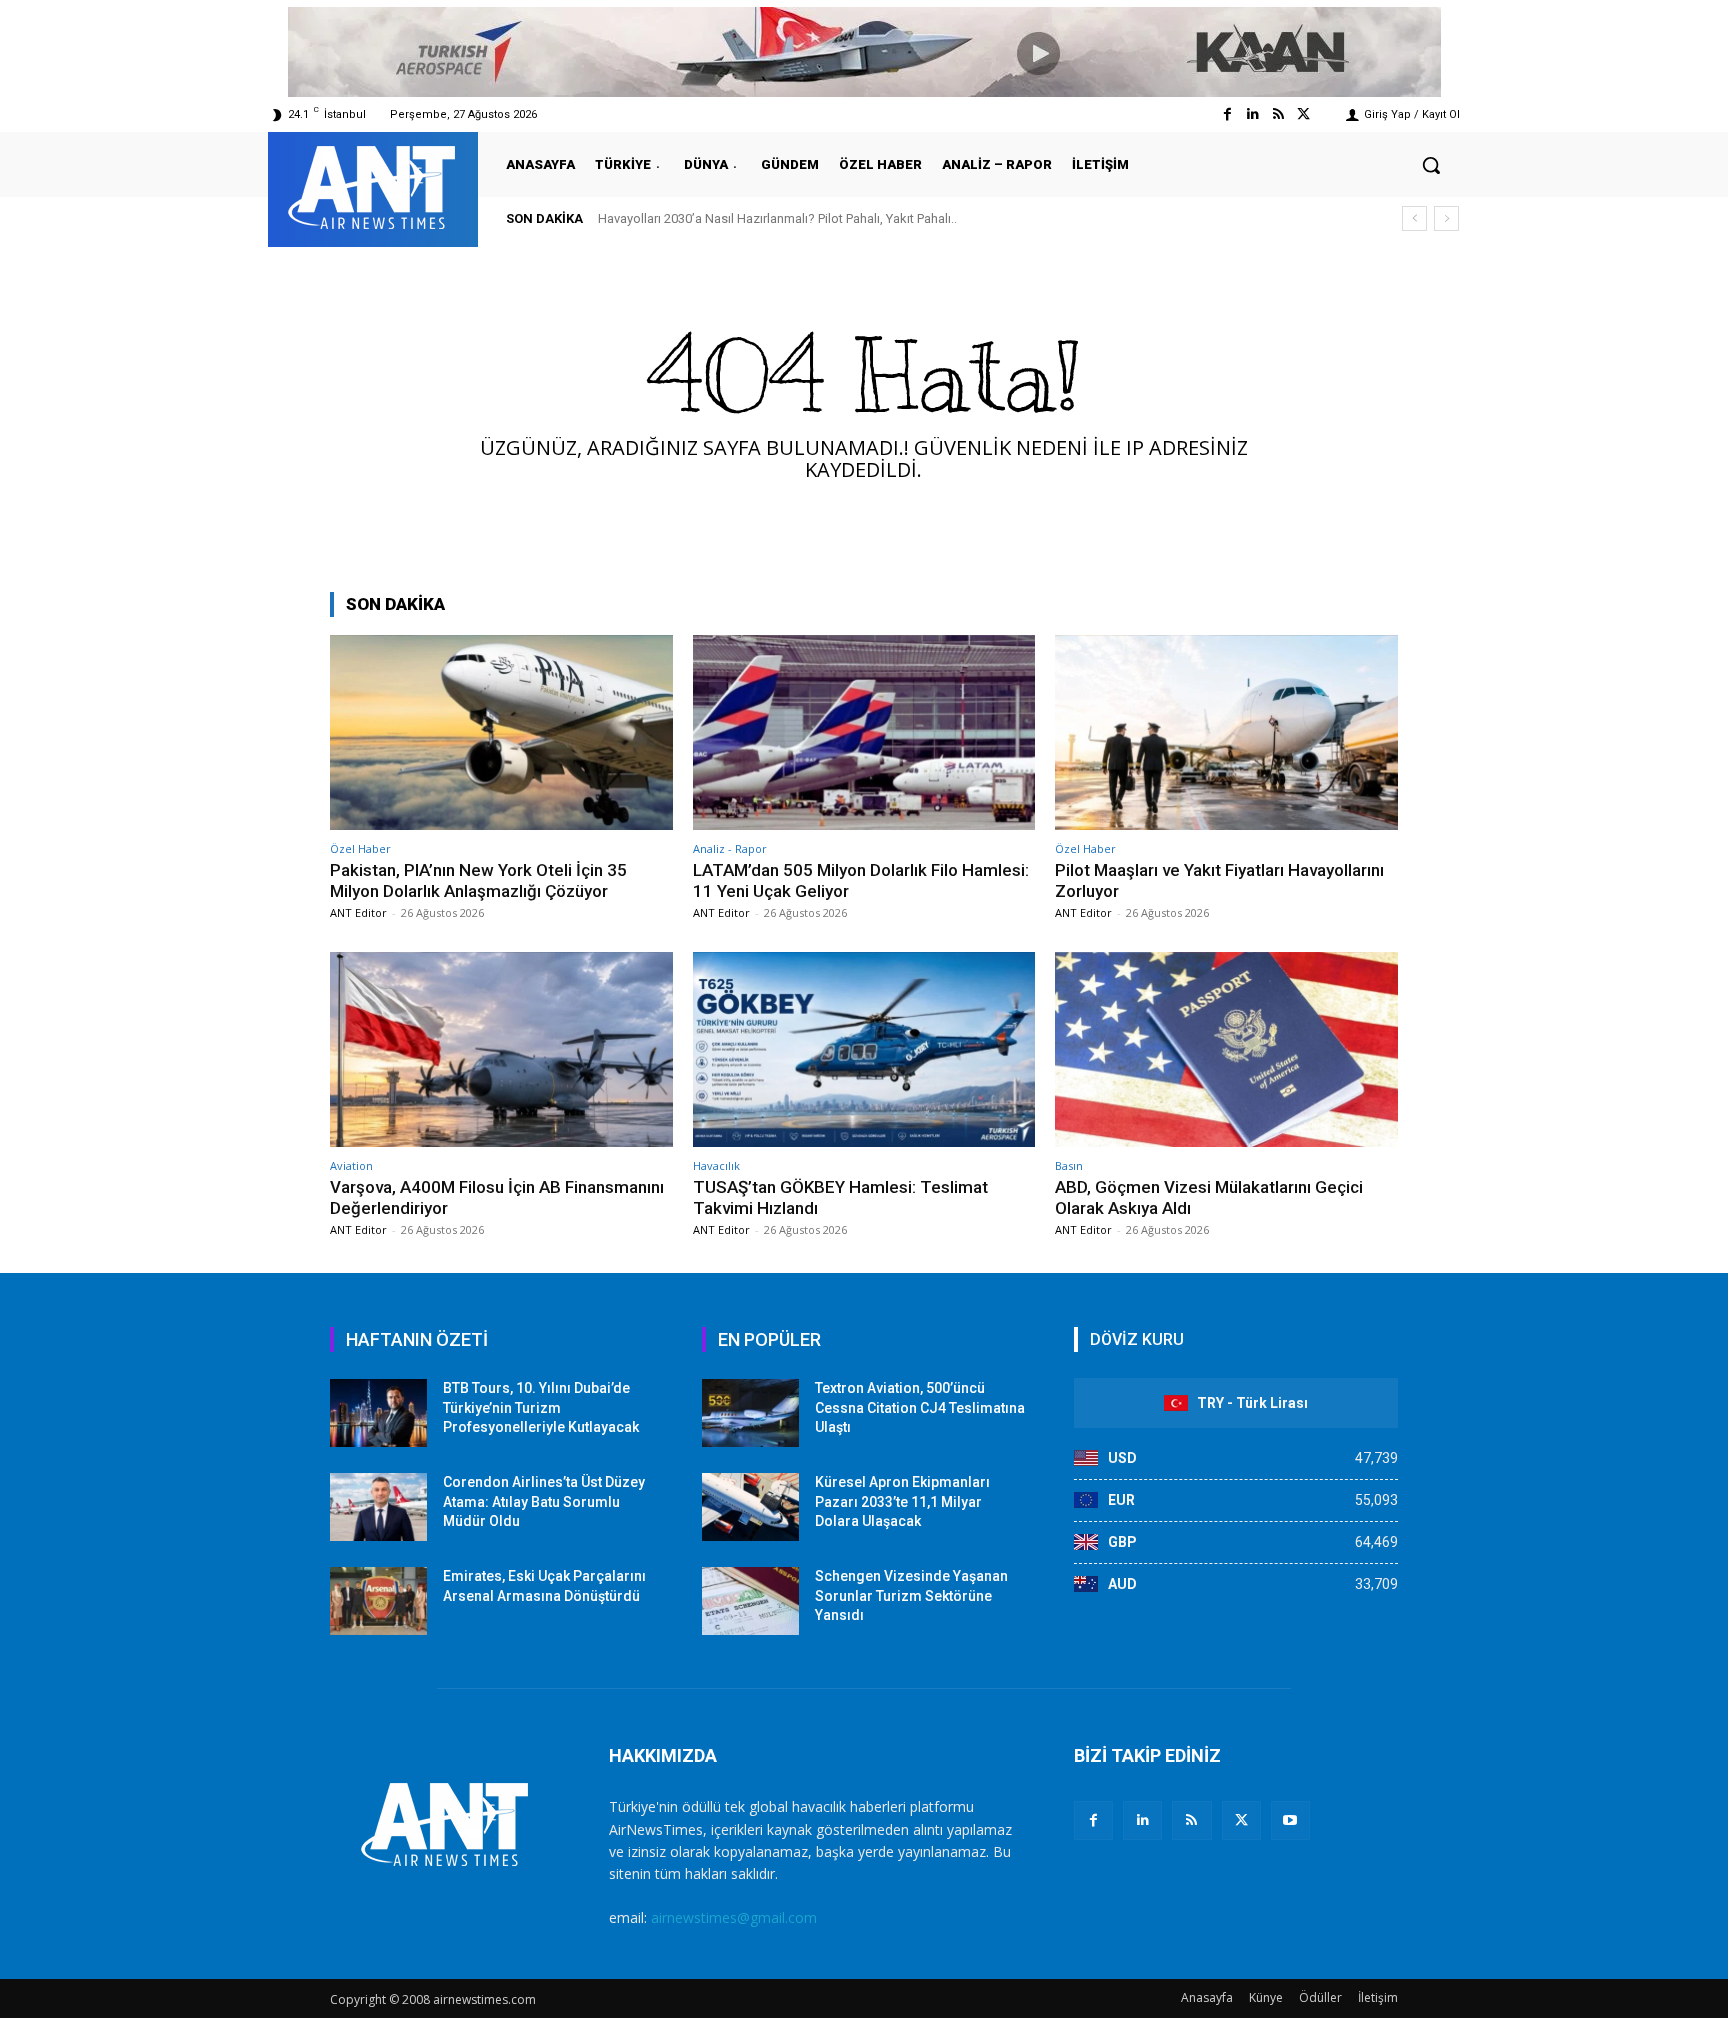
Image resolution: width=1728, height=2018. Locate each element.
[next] (1446, 218)
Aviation (351, 1165)
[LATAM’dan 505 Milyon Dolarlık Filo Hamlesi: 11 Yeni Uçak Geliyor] (864, 732)
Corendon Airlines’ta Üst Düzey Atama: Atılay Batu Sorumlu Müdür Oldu (544, 1501)
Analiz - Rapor (730, 848)
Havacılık (716, 1165)
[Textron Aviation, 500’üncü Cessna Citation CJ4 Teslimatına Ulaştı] (750, 1413)
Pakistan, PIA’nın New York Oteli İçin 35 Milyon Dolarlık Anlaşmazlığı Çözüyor (478, 880)
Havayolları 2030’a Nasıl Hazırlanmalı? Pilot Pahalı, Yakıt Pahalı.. (777, 218)
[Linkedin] (1252, 114)
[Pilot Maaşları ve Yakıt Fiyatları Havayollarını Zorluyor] (1226, 732)
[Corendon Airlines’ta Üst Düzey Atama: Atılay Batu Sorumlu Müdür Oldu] (378, 1507)
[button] (1431, 165)
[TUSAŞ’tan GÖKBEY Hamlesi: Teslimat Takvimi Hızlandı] (864, 1049)
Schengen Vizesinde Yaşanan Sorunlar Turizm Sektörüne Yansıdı (911, 1595)
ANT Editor (358, 912)
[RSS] (1191, 1820)
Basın (1069, 1165)
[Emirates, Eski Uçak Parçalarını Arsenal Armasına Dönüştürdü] (378, 1601)
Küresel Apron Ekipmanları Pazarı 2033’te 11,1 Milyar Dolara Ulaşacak (902, 1501)
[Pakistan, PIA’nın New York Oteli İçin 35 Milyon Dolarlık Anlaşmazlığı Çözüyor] (501, 732)
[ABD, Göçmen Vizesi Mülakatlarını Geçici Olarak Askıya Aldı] (1226, 1049)
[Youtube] (1290, 1820)
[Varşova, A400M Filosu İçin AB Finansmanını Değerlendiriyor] (501, 1049)
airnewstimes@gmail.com (734, 1917)
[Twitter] (1303, 114)
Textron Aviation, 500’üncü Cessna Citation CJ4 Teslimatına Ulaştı (920, 1407)
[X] (1241, 1820)
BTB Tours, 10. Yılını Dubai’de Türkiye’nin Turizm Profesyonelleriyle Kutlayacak (541, 1407)
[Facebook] (1227, 114)
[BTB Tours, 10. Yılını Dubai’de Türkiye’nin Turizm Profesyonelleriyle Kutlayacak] (378, 1413)
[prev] (1414, 218)
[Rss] (1278, 114)
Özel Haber (360, 848)
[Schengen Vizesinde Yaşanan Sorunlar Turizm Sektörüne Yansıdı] (750, 1601)
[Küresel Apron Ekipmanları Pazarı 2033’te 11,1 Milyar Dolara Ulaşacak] (750, 1507)
